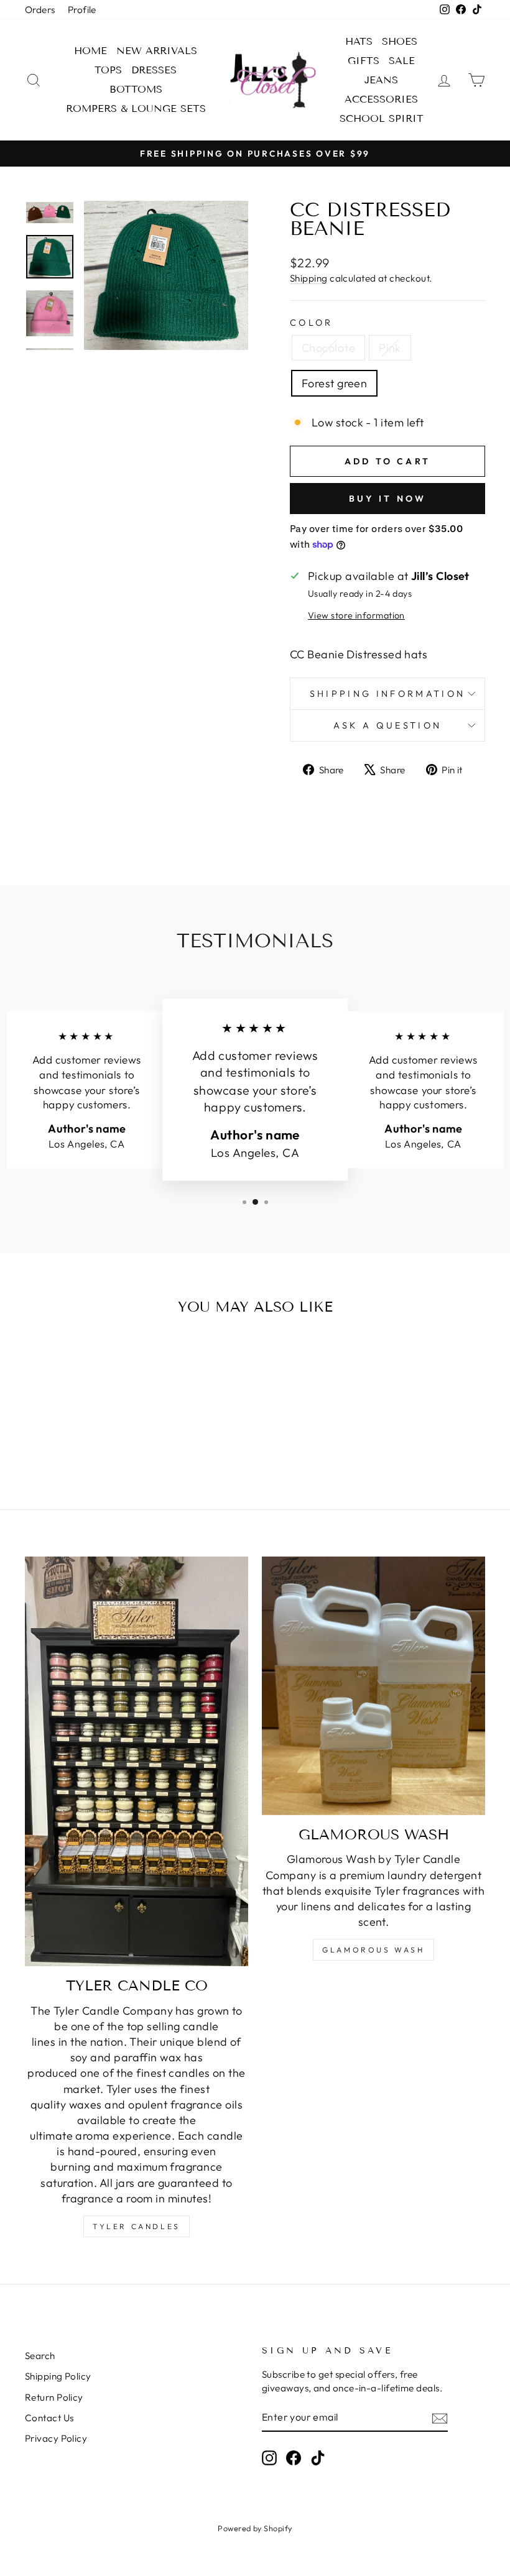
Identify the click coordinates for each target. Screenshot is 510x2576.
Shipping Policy (58, 2376)
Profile (82, 10)
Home (90, 51)
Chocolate (328, 348)
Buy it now (388, 499)
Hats (359, 41)
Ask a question (387, 725)
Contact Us (49, 2418)
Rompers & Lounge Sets (136, 108)
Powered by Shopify (255, 2528)
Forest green (334, 383)
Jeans (381, 80)
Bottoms (136, 89)
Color (312, 323)
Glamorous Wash (373, 1950)
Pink (390, 348)
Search (40, 2356)
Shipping (309, 278)
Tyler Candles (137, 2226)
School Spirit (382, 118)
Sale (402, 61)
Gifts (364, 61)
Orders (40, 10)
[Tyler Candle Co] (137, 1761)
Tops (108, 70)
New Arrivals (157, 51)
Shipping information (387, 694)
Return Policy (54, 2397)
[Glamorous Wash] (373, 1686)
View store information (356, 615)
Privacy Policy (56, 2438)
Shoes (400, 41)
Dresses (154, 70)
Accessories (381, 99)
